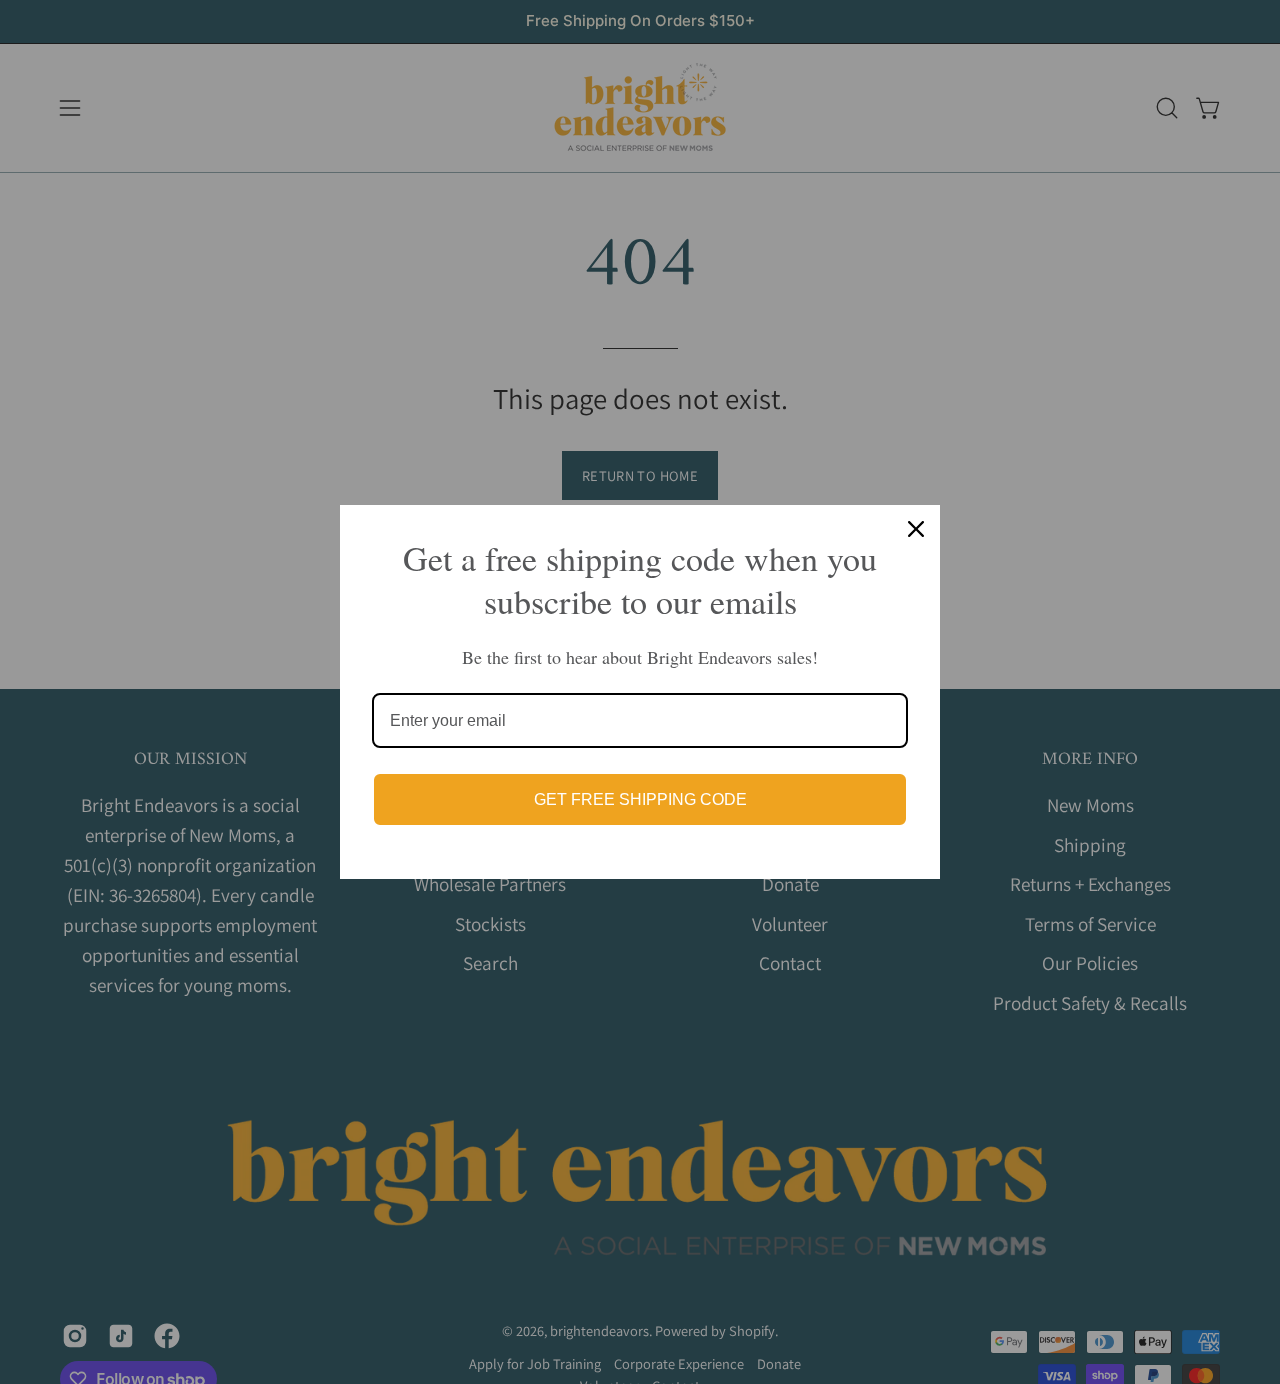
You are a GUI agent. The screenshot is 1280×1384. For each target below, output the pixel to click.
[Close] (916, 529)
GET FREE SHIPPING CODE (640, 799)
